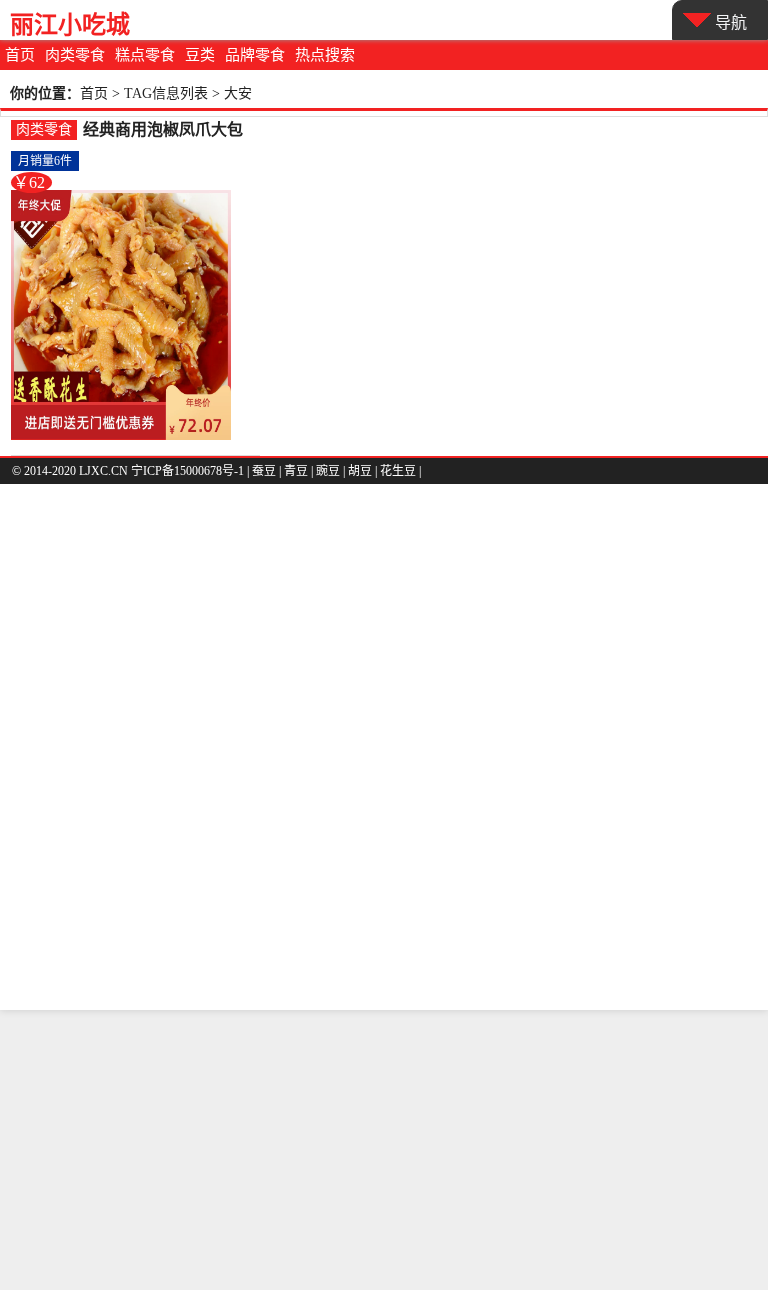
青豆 (296, 471)
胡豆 (360, 471)
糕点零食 (145, 55)
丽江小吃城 (70, 24)
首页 (20, 55)
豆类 (200, 55)
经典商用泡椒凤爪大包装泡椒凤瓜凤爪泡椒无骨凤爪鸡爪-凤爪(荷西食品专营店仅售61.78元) (168, 130)
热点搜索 (325, 55)
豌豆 (328, 471)
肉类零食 (75, 55)
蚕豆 (264, 471)
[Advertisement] (384, 1150)
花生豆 (398, 471)
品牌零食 (255, 55)
